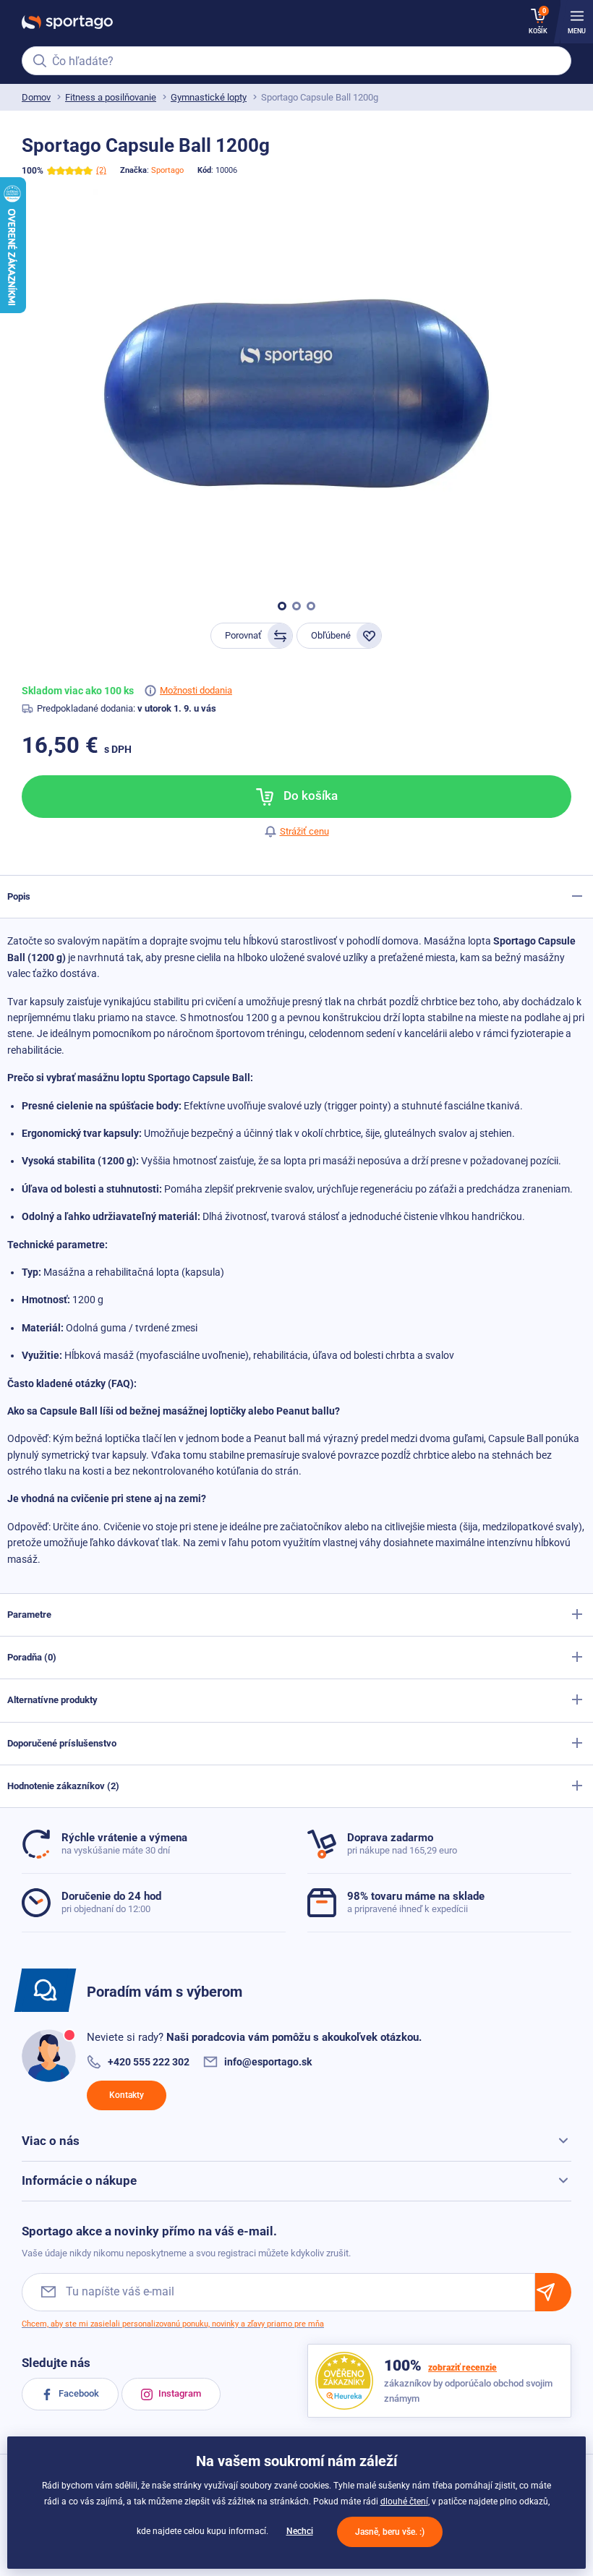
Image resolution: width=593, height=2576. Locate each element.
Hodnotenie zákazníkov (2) (63, 1786)
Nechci (300, 2531)
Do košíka (309, 796)
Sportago (167, 170)
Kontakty (127, 2095)
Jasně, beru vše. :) (390, 2532)
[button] (282, 606)
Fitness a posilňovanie (111, 97)
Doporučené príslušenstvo (62, 1743)
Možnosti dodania (196, 690)
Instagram (179, 2393)
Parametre (29, 1615)
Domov (36, 97)
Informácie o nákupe (79, 2180)
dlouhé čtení (404, 2502)
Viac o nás (51, 2141)
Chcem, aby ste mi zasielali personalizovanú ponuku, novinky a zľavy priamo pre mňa (173, 2324)
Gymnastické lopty (209, 97)
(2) (101, 170)
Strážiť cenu (304, 831)
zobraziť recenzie (462, 2368)
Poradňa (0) (32, 1657)
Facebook (78, 2393)
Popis (19, 896)
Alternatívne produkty (52, 1700)
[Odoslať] (553, 2292)
